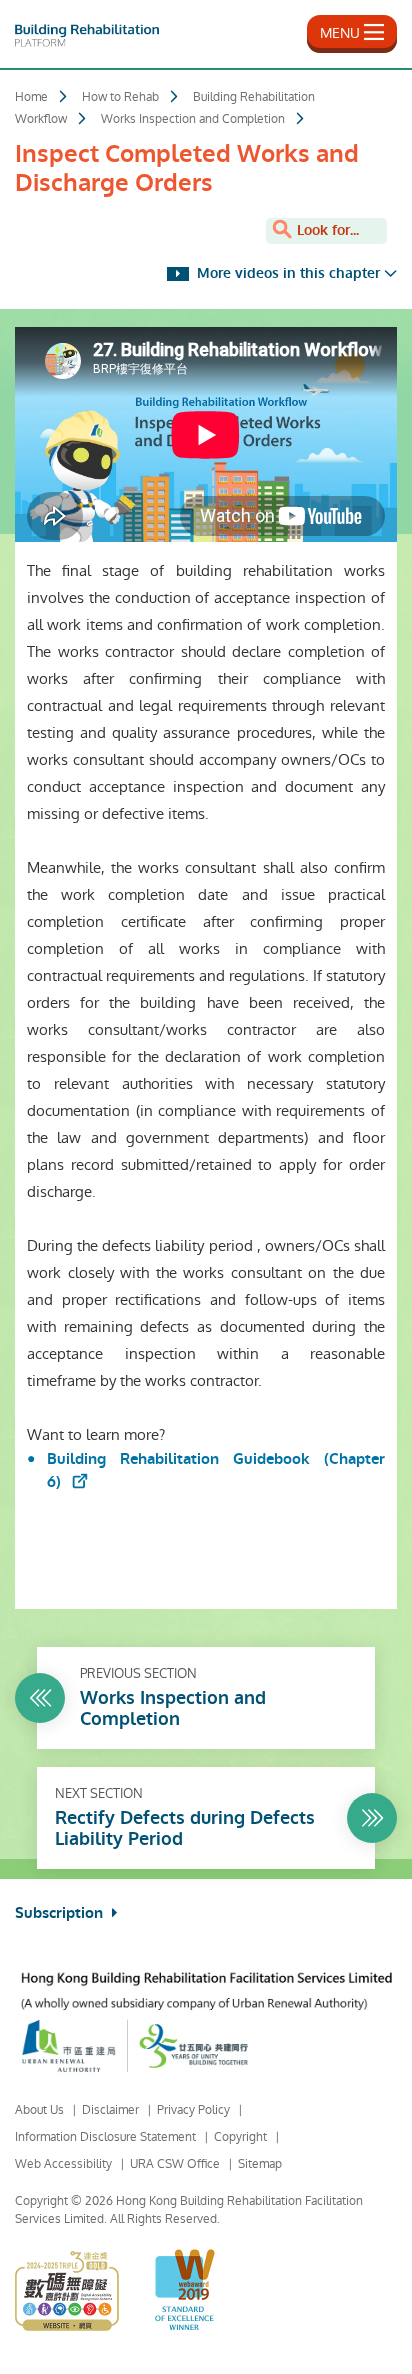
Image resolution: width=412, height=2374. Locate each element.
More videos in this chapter (286, 273)
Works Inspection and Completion (193, 119)
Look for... (326, 230)
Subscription (61, 1913)
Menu (340, 33)
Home (31, 97)
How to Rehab (120, 97)
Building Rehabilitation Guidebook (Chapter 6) (216, 1470)
